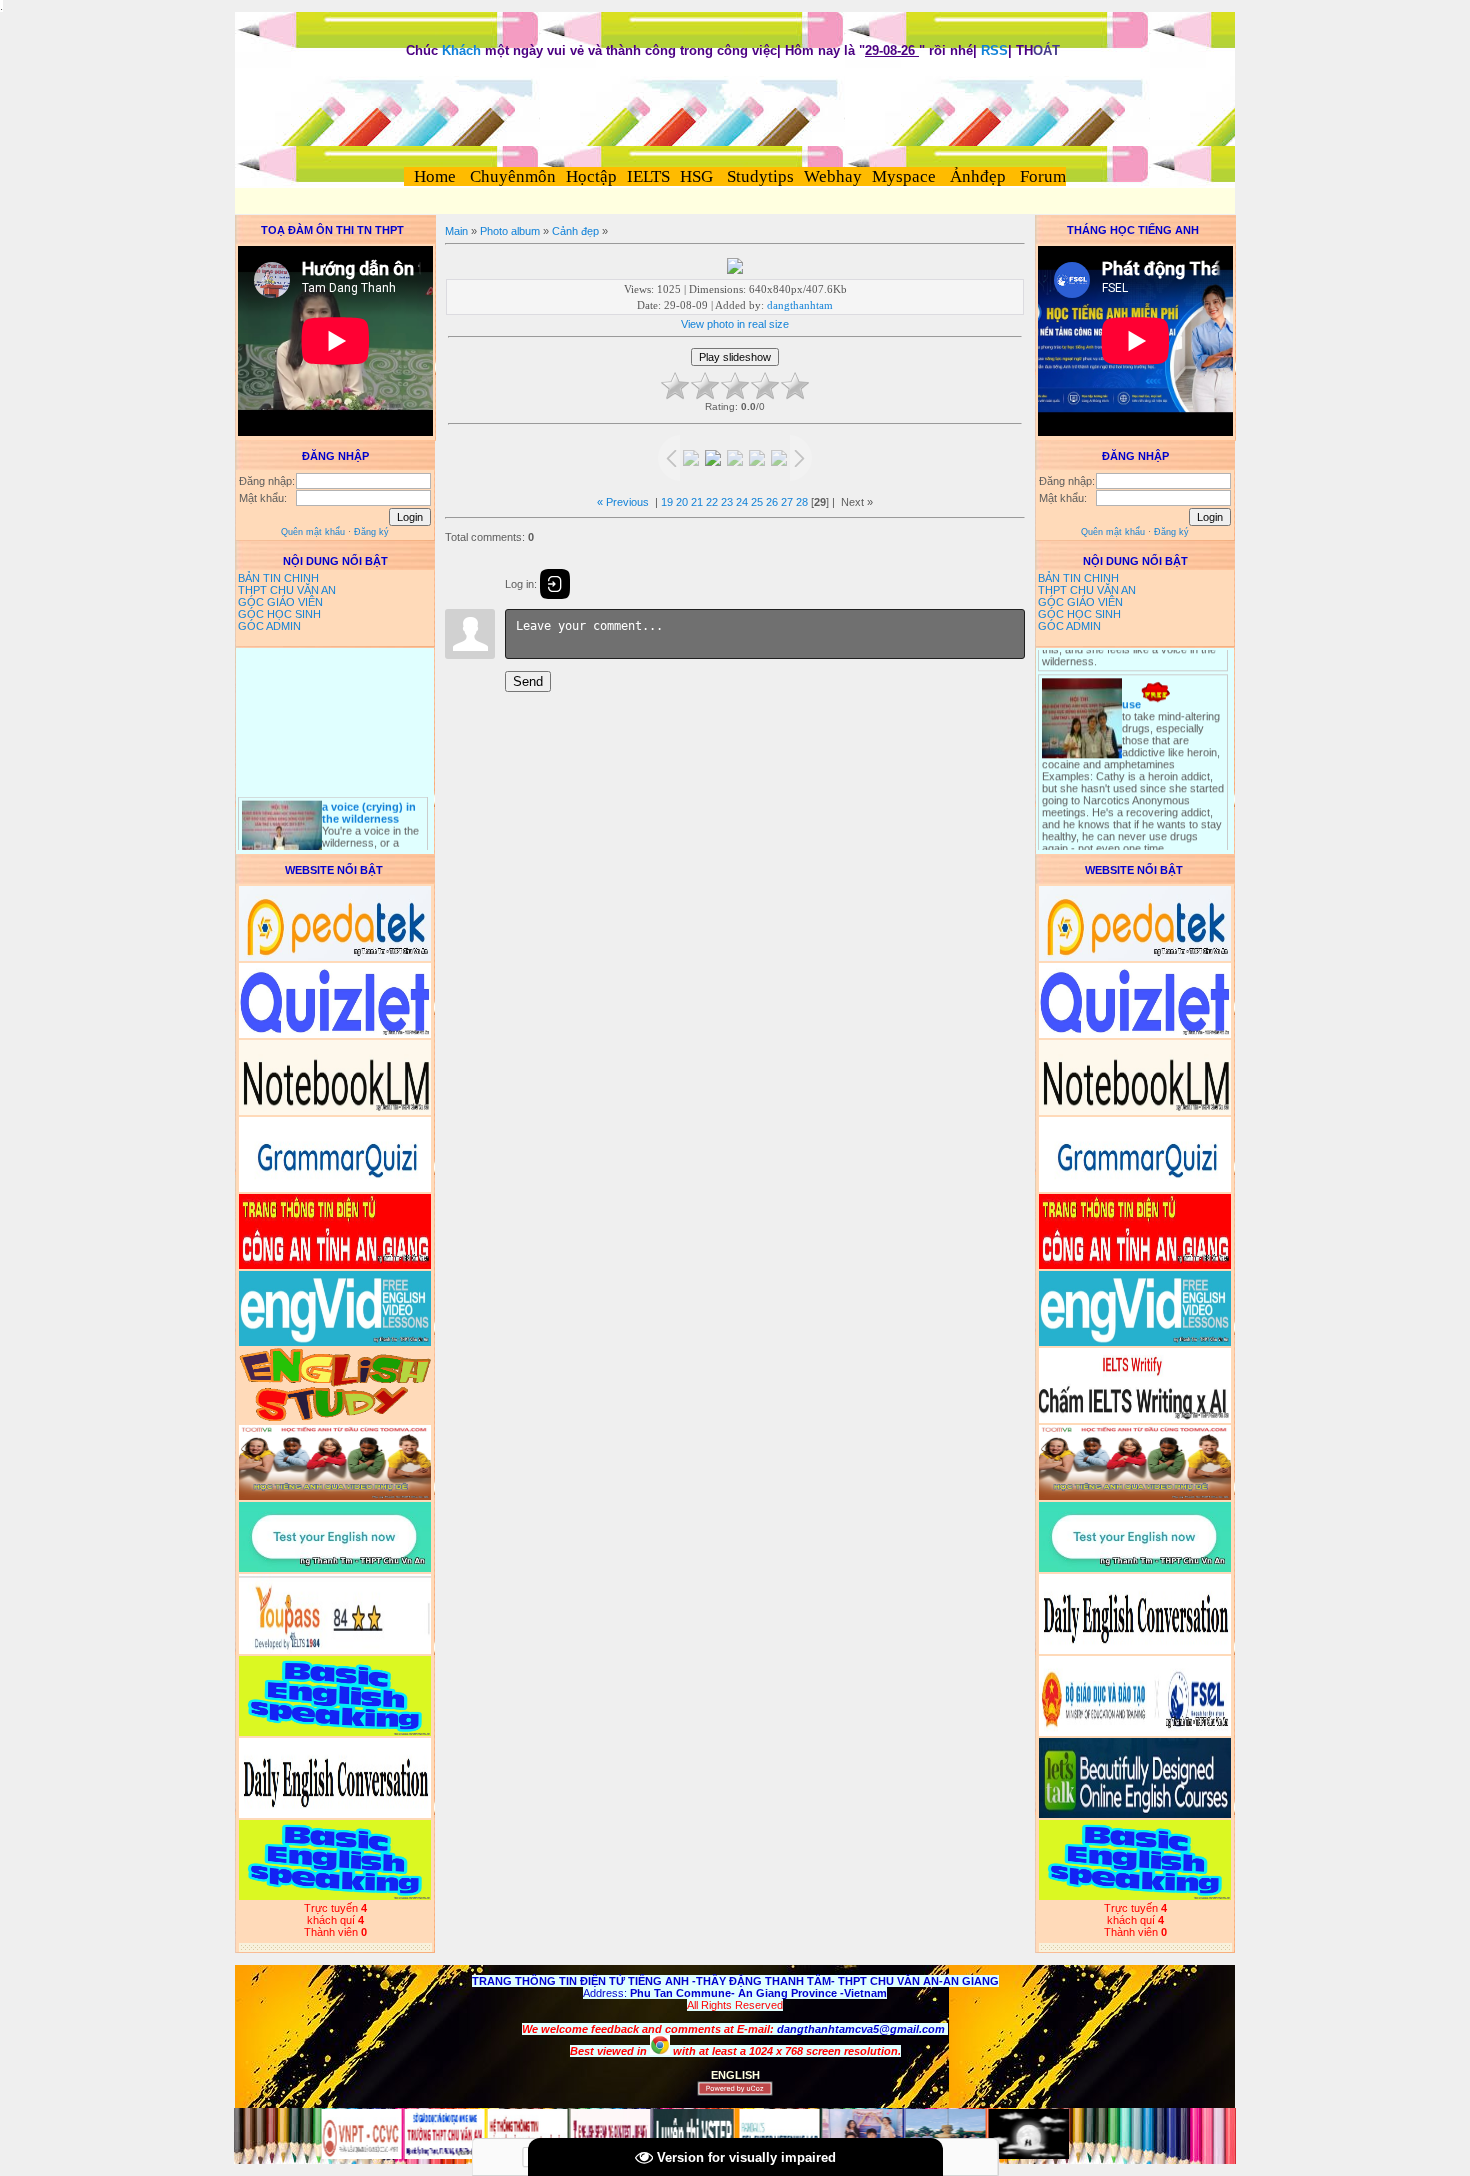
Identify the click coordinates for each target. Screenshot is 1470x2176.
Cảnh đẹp (575, 231)
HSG (696, 176)
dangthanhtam (800, 305)
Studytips (758, 176)
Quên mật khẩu (313, 532)
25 (757, 502)
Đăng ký (371, 532)
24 (742, 502)
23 (727, 502)
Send (528, 681)
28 (802, 502)
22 (712, 502)
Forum (1043, 176)
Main (456, 231)
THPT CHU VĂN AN (287, 590)
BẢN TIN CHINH (278, 578)
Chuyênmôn (511, 176)
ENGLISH (735, 2075)
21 (697, 502)
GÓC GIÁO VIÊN (280, 602)
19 (667, 502)
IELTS (648, 176)
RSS (994, 50)
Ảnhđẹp (978, 176)
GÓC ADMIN (269, 626)
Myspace (904, 176)
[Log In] (555, 584)
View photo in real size (735, 324)
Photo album (510, 231)
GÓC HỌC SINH (279, 614)
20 (682, 502)
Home (435, 176)
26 (772, 502)
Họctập (591, 176)
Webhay (833, 176)
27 (787, 502)
